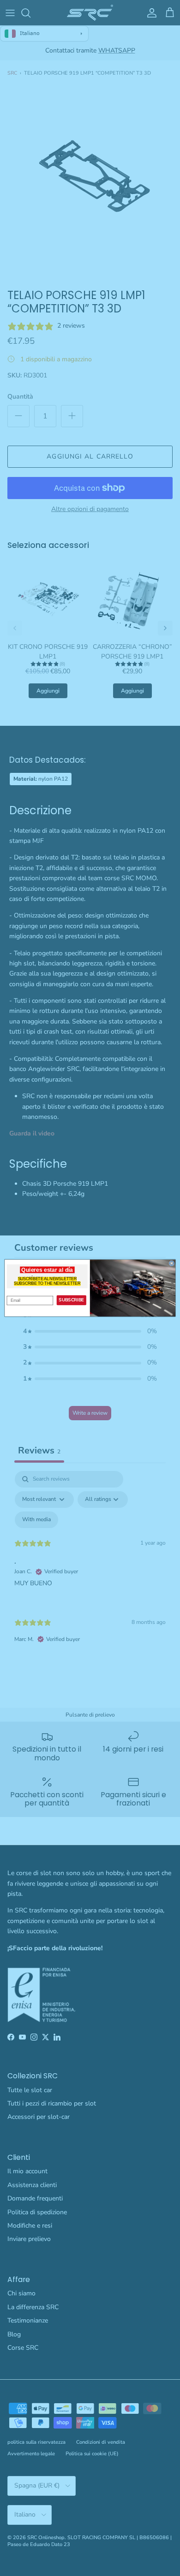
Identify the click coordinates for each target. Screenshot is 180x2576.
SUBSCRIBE (71, 1300)
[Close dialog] (172, 1263)
